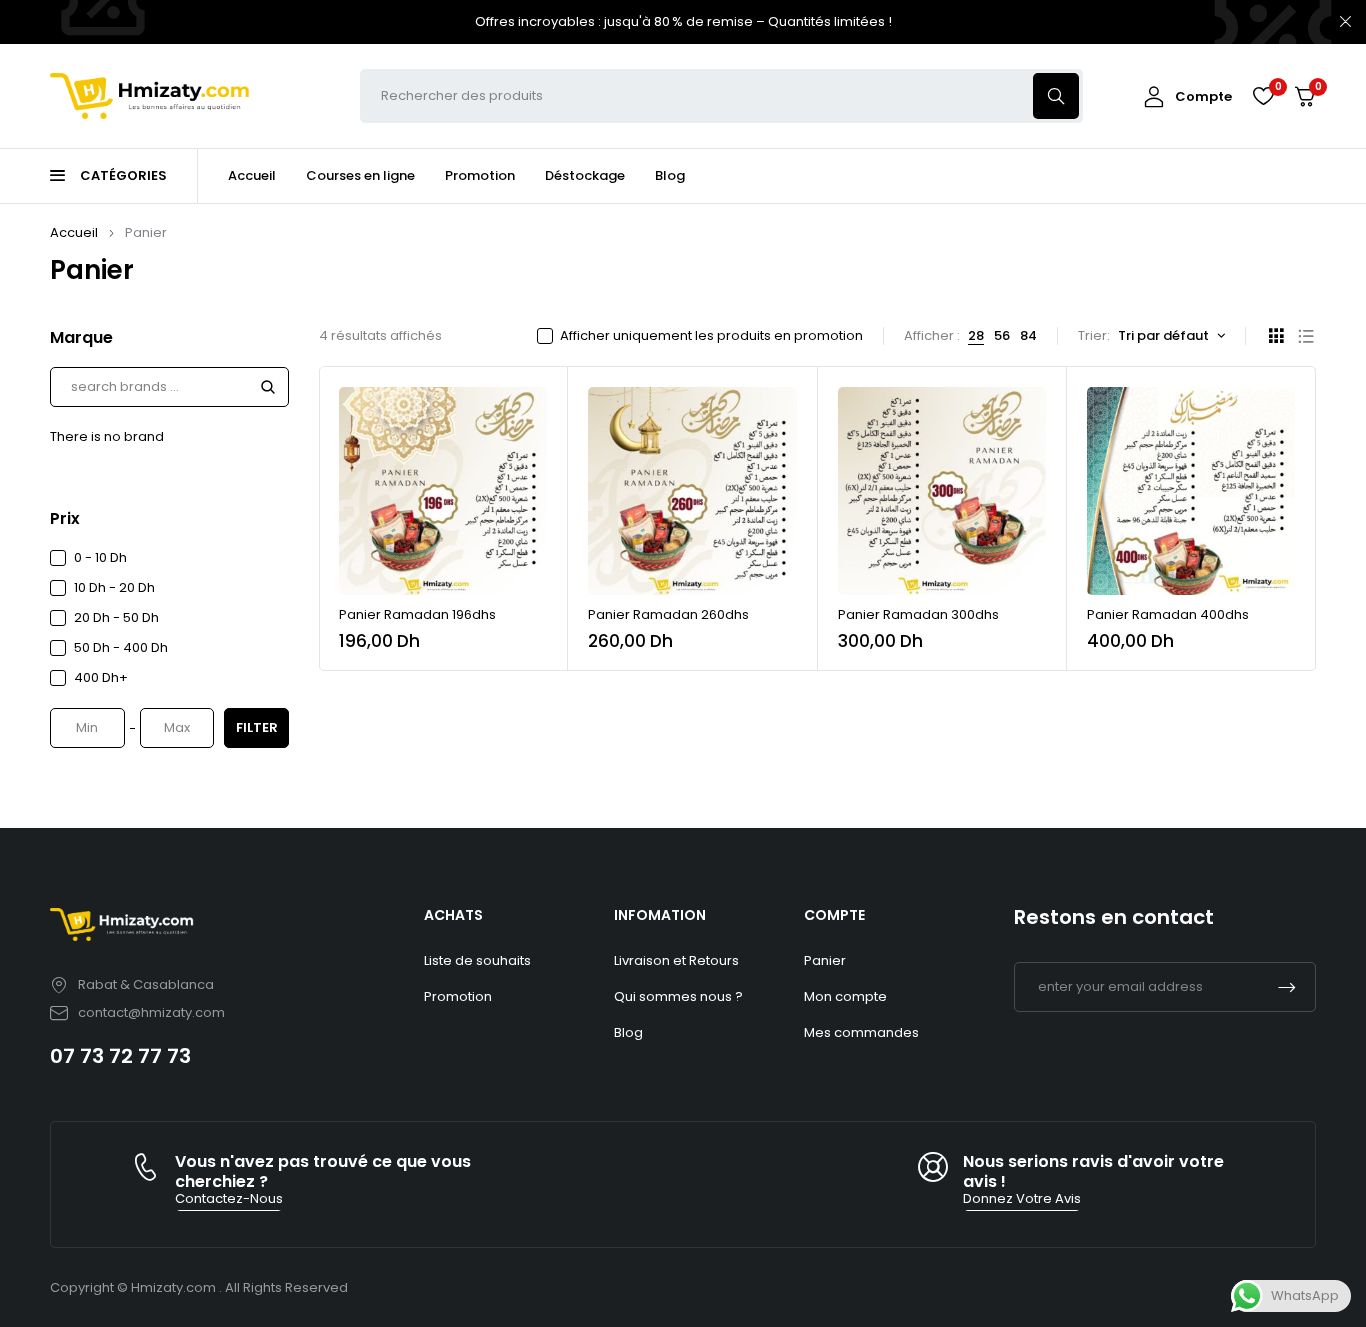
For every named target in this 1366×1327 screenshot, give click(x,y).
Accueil (74, 232)
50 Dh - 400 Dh (121, 647)
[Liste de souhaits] (1263, 96)
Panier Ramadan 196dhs (417, 614)
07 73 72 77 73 (120, 1056)
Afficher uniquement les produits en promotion (711, 336)
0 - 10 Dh (100, 557)
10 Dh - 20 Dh (114, 587)
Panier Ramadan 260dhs (668, 614)
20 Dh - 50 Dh (116, 617)
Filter (257, 727)
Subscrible (1287, 987)
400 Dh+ (101, 677)
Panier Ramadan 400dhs (1168, 614)
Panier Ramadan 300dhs (918, 614)
